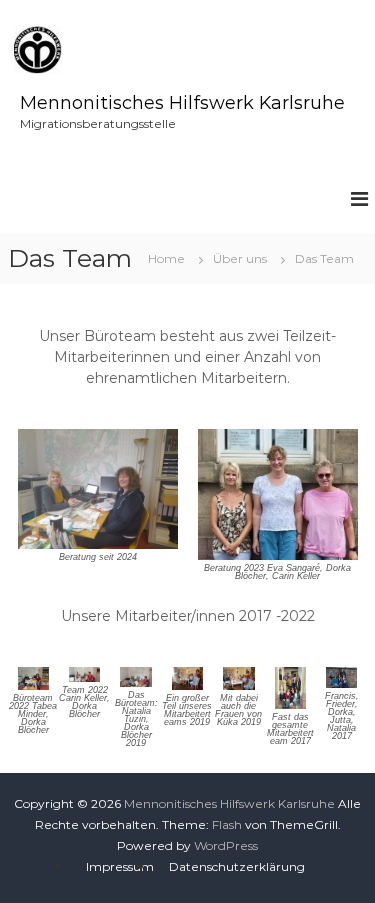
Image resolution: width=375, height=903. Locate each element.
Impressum (120, 866)
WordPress (226, 845)
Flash (227, 824)
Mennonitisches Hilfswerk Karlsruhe (182, 103)
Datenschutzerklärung (237, 866)
